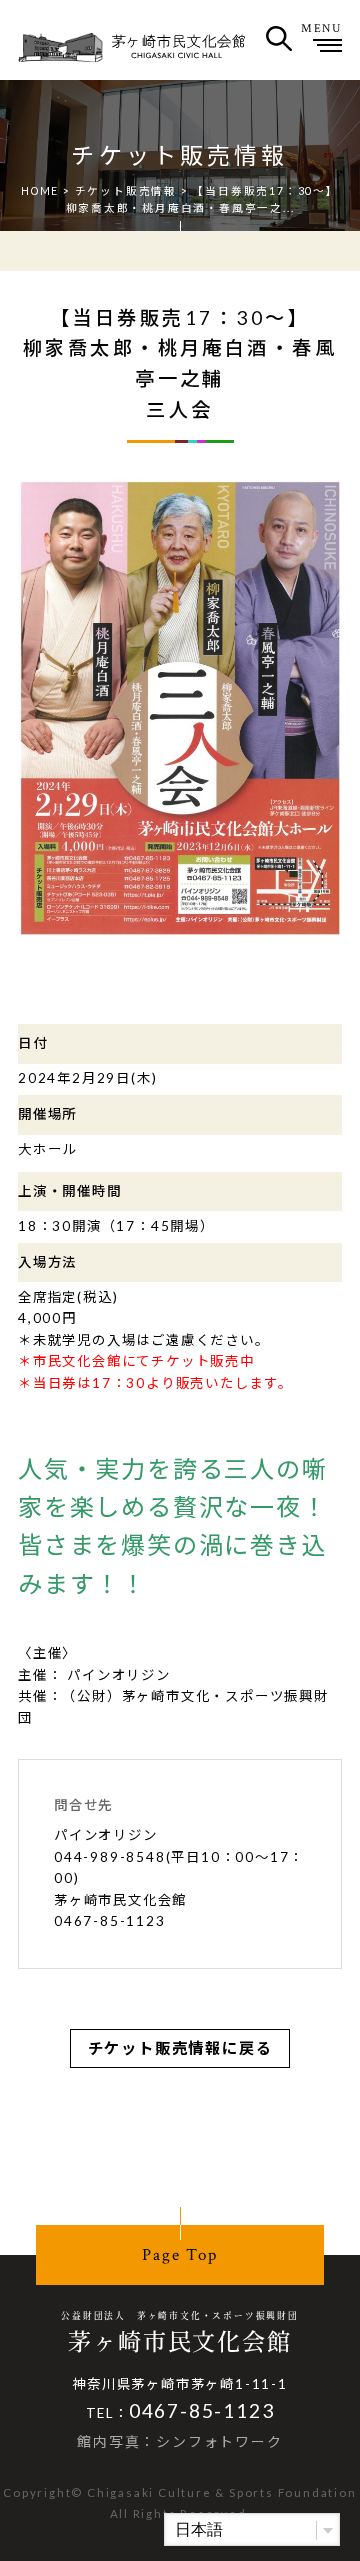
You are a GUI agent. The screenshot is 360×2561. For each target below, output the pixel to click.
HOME (40, 191)
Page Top (179, 2255)
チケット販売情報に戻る (180, 2048)
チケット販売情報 (126, 191)
